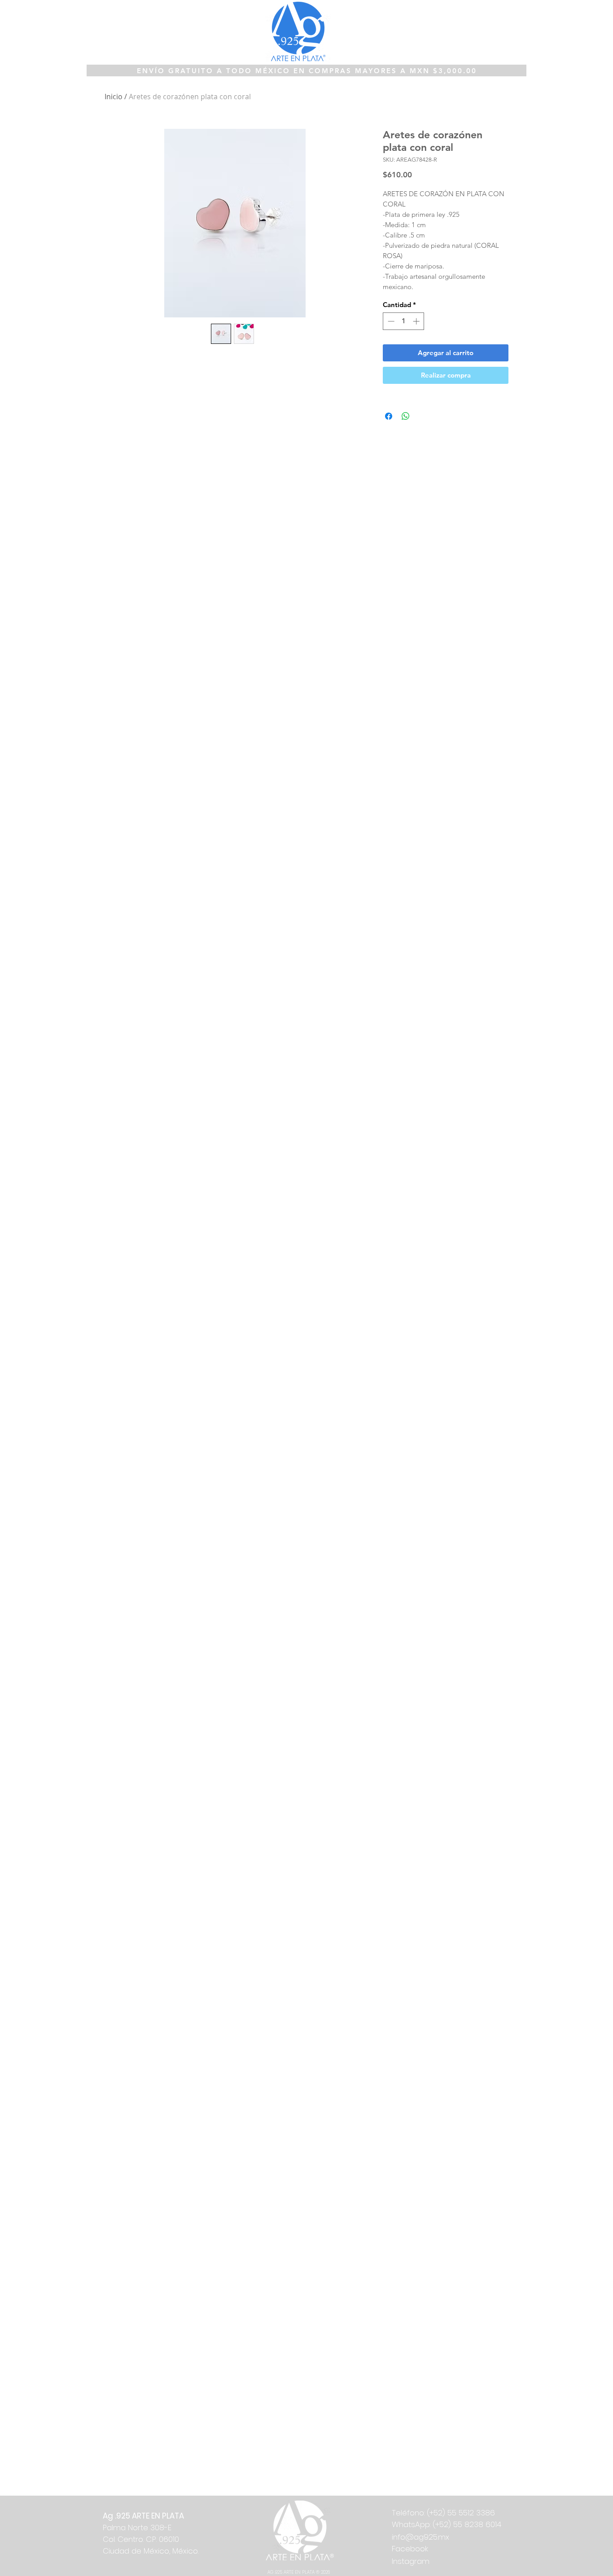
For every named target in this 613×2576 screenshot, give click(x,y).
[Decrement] (390, 321)
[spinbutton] (404, 321)
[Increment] (417, 321)
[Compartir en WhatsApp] (406, 416)
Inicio (114, 97)
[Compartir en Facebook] (389, 416)
